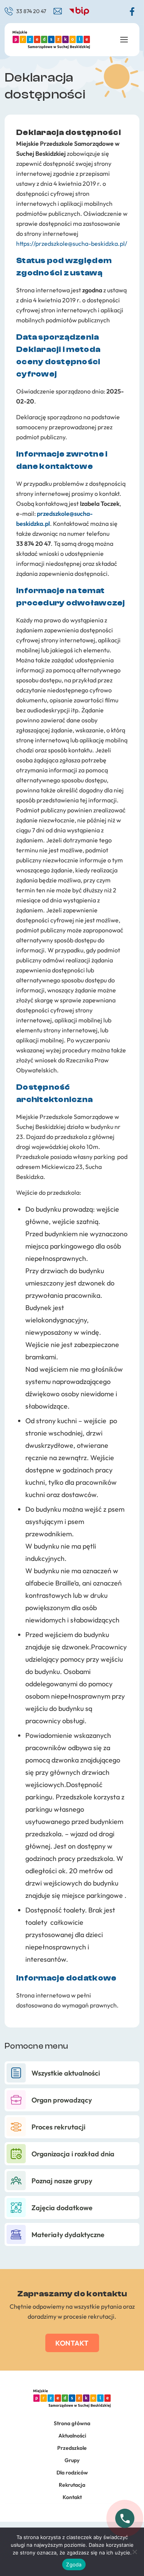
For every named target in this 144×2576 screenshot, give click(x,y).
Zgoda (74, 2564)
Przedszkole (72, 2448)
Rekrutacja (72, 2485)
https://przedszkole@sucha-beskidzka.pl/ (72, 243)
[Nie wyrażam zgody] (134, 2552)
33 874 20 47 (31, 11)
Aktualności (72, 2436)
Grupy (72, 2460)
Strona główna (72, 2423)
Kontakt (72, 2343)
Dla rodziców (72, 2473)
